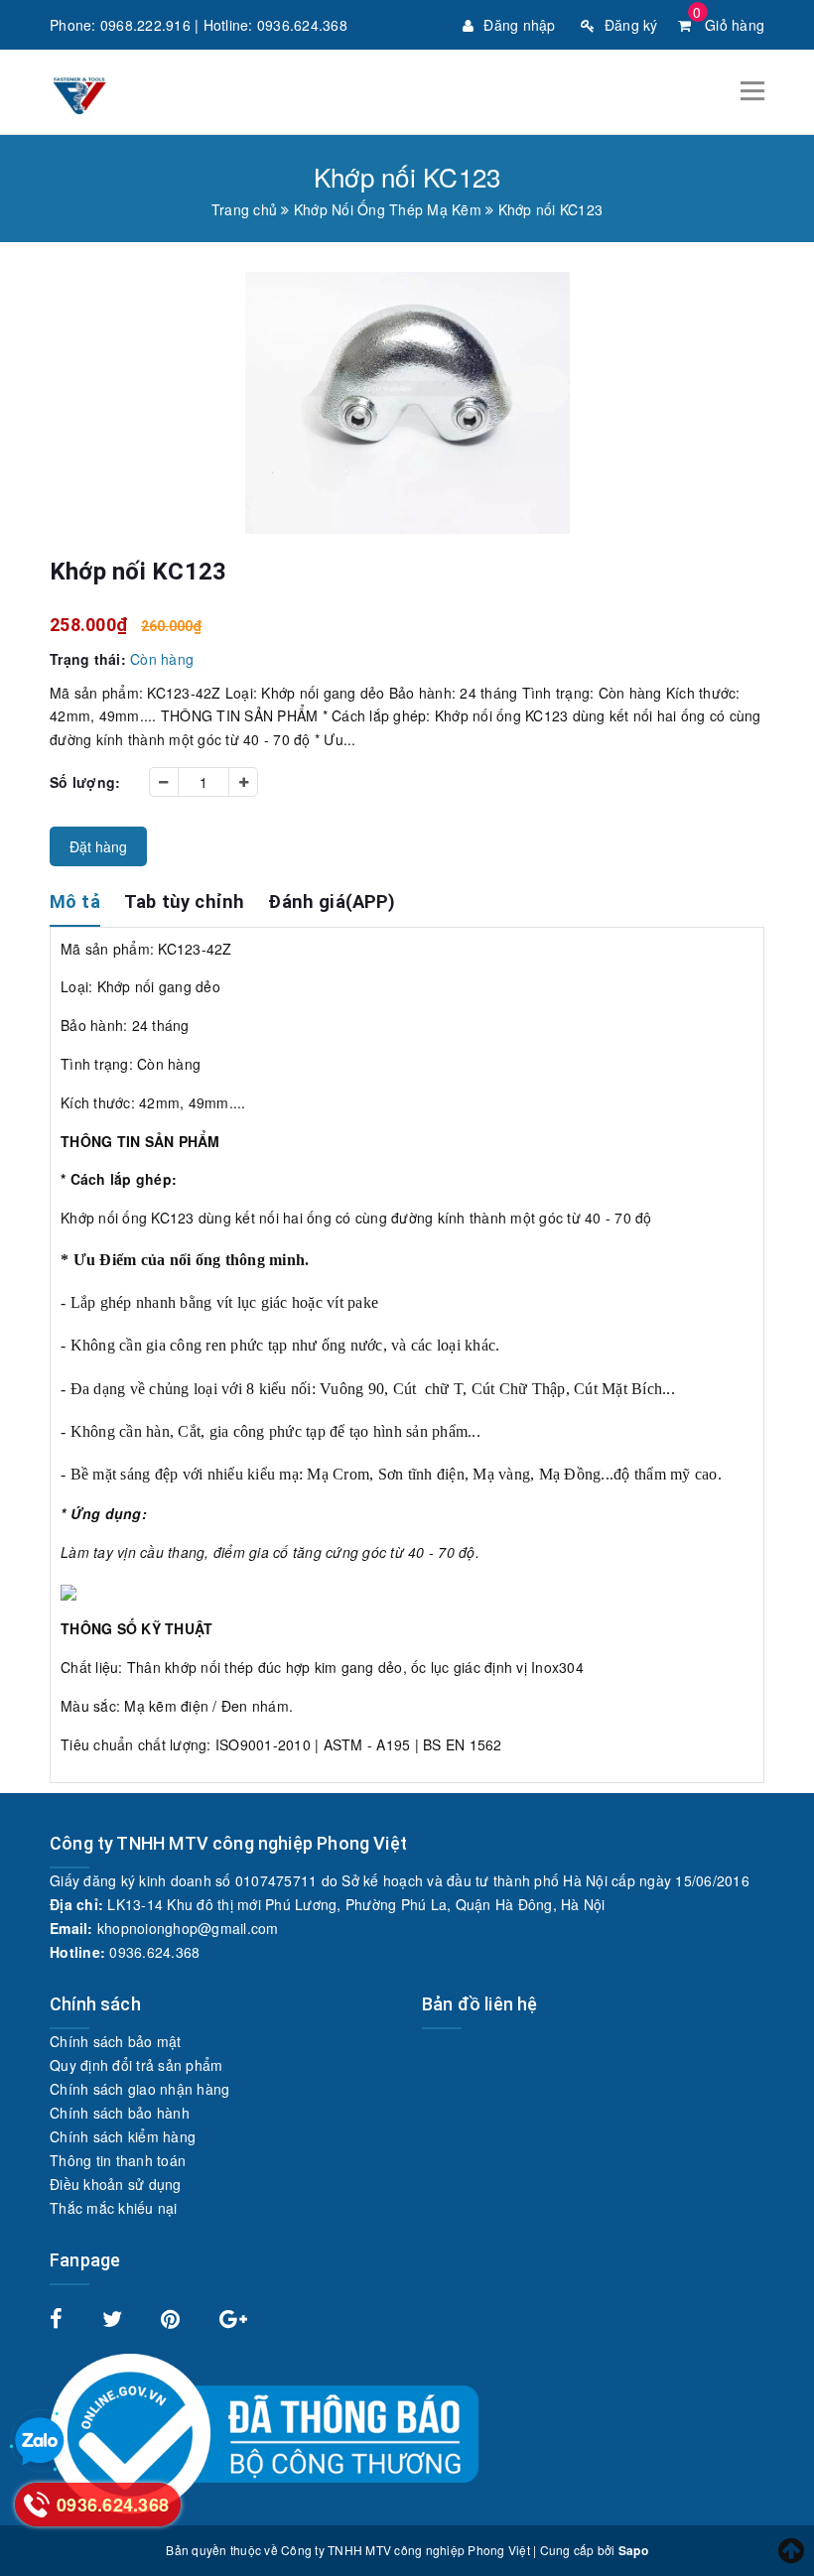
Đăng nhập (519, 25)
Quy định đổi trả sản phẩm (136, 2065)
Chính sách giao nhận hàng (139, 2089)
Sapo (633, 2550)
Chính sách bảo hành (120, 2113)
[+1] (233, 2321)
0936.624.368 (302, 25)
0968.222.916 (145, 25)
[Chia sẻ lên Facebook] (59, 2321)
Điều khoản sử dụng (116, 2184)
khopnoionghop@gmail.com (188, 1928)
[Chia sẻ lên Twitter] (115, 2321)
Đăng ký (631, 25)
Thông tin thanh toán (118, 2160)
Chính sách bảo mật (116, 2041)
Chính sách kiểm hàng (123, 2136)
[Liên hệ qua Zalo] (40, 2442)
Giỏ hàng (729, 25)
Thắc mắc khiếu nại (114, 2208)
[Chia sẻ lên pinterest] (173, 2321)
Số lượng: (85, 782)
